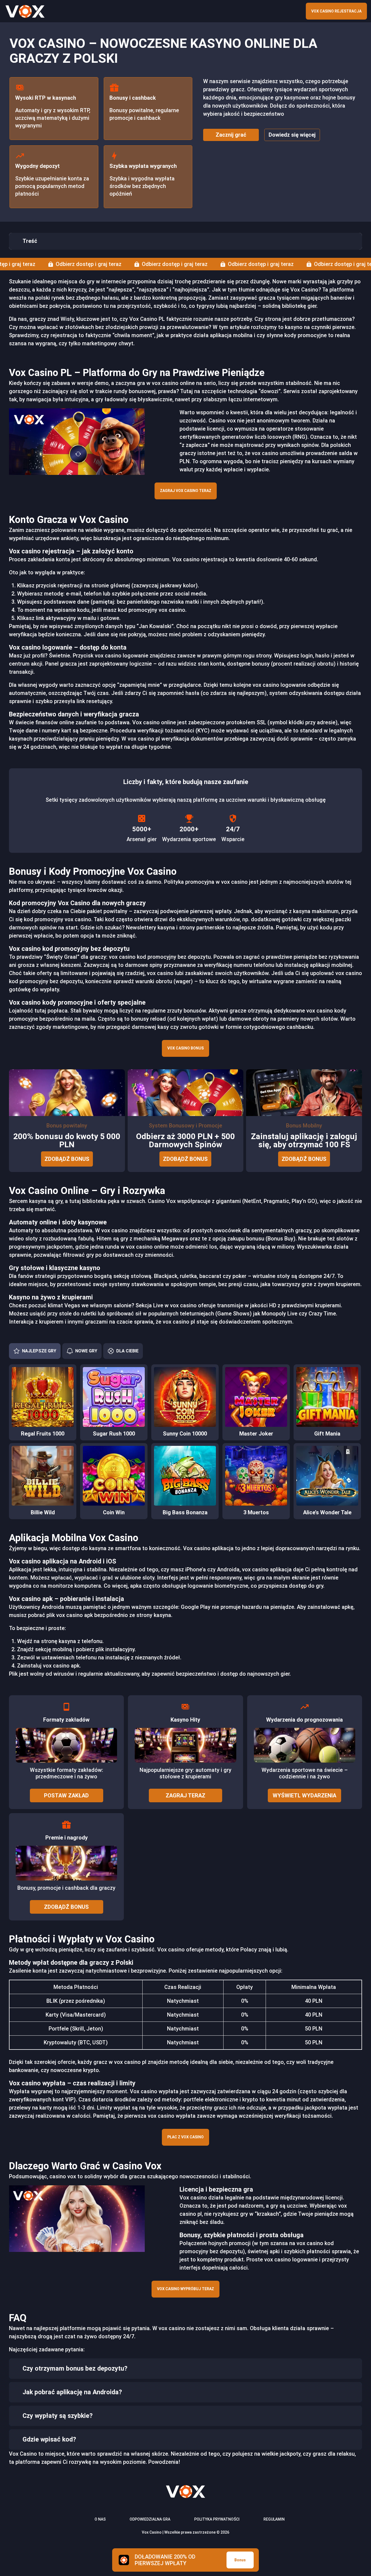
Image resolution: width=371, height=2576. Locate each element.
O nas (100, 2519)
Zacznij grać (231, 135)
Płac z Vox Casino (185, 2137)
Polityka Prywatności (217, 2519)
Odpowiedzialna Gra (150, 2519)
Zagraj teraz (185, 1795)
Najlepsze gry (39, 1351)
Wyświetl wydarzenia (304, 1795)
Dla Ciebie (127, 1351)
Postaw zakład (66, 1795)
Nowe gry (86, 1351)
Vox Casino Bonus (185, 1048)
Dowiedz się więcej (292, 135)
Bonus (240, 2560)
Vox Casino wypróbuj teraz (185, 2289)
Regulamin (274, 2519)
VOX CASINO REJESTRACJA (336, 11)
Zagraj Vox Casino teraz (186, 491)
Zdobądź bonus (67, 1159)
